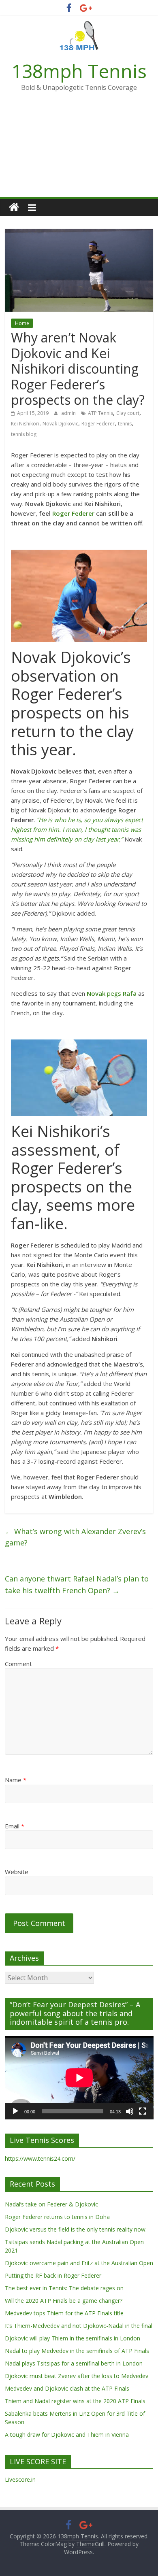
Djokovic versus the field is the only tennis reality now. (76, 2229)
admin (69, 413)
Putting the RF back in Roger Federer (53, 2275)
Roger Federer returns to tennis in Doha (57, 2217)
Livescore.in (20, 2479)
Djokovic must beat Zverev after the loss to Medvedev (77, 2376)
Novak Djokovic (60, 424)
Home (22, 323)
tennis (125, 424)
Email (15, 1826)
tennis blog (24, 434)
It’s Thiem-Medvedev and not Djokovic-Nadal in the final (79, 2326)
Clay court (128, 413)
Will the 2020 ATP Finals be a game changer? (64, 2301)
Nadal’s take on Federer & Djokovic (51, 2204)
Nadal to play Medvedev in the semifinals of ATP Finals (77, 2351)
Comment (18, 1664)
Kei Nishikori (25, 424)
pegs (112, 993)
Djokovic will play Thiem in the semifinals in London (73, 2338)
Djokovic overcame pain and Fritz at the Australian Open (79, 2263)
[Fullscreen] (143, 2111)
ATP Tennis (100, 413)
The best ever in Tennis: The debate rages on (64, 2288)
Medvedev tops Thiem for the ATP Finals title (64, 2313)
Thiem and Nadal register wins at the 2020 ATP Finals (75, 2401)
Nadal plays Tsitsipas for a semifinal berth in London (74, 2363)
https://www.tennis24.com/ (40, 2158)
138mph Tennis (79, 71)
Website (17, 1872)
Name (16, 1780)
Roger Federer (98, 424)
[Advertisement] (79, 150)
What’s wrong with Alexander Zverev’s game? (75, 1537)
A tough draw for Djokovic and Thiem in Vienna (67, 2435)
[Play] (15, 2111)
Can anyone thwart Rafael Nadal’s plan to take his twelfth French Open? (77, 1584)
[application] (79, 2078)
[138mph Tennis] (14, 207)
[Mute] (130, 2111)
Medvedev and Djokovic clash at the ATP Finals (67, 2388)
